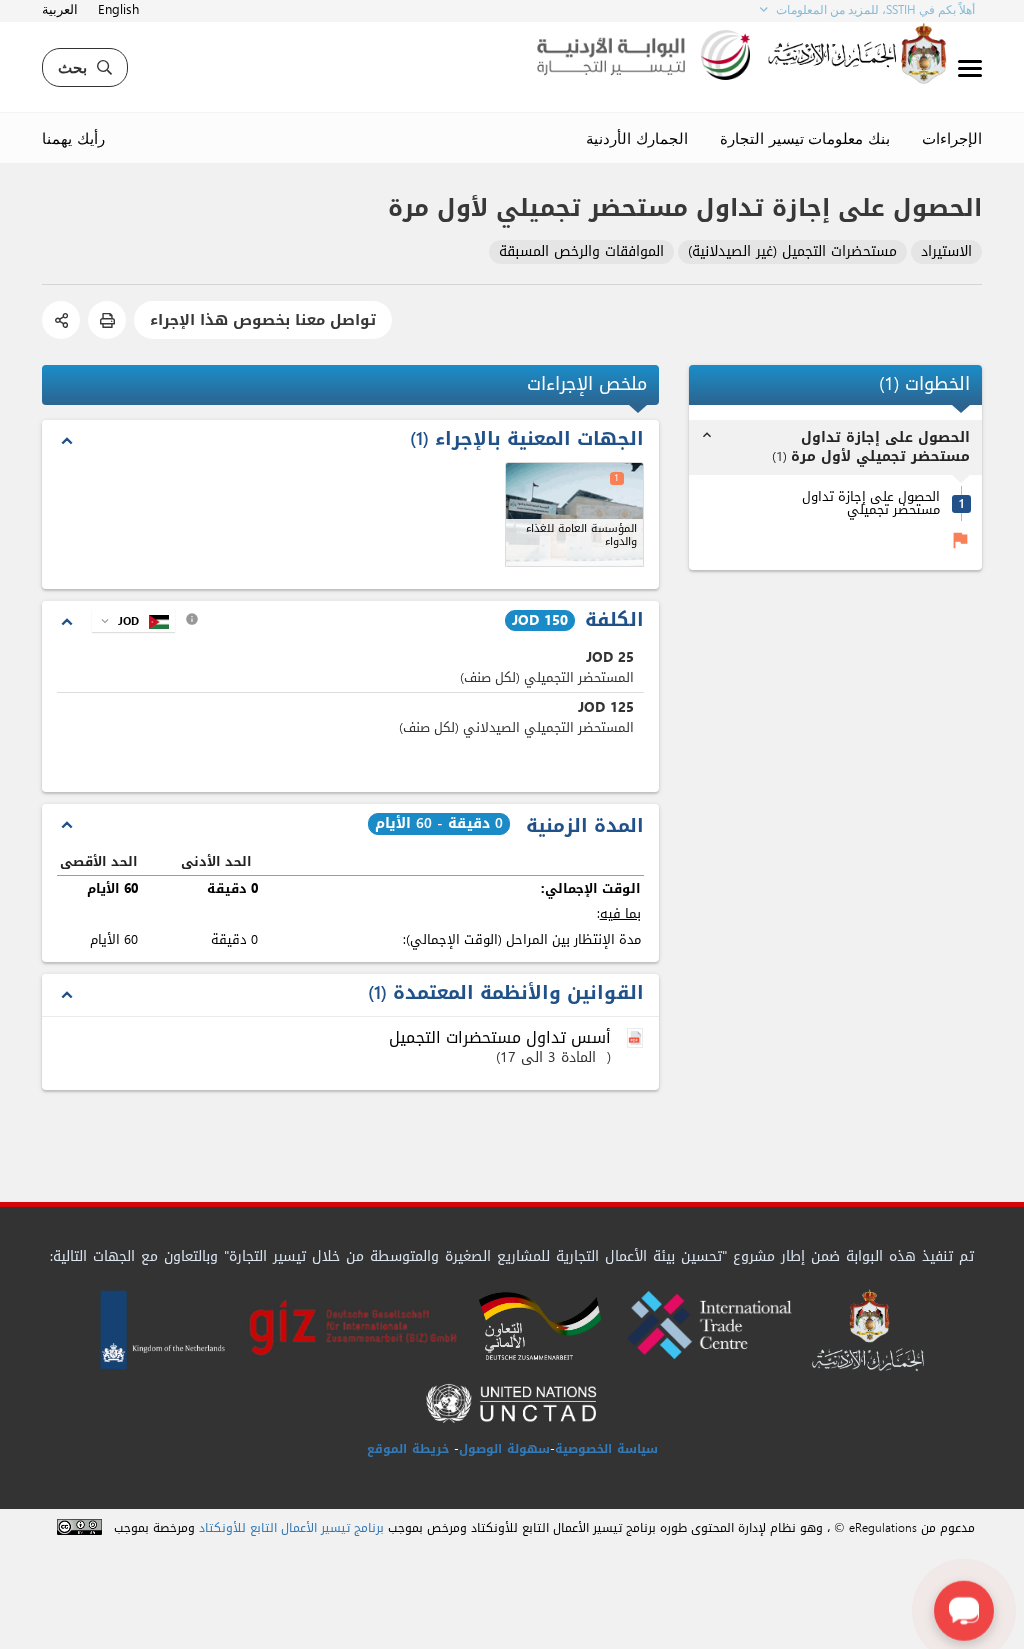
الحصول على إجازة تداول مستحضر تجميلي (871, 503)
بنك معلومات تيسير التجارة (805, 138)
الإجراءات (952, 138)
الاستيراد (946, 252)
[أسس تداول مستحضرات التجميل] (637, 1039)
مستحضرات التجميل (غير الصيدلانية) (792, 252)
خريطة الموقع (408, 1449)
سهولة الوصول (504, 1449)
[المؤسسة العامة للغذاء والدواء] (574, 514)
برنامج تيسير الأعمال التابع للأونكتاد (291, 1528)
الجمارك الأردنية (637, 138)
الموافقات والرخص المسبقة (581, 252)
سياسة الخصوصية (606, 1449)
